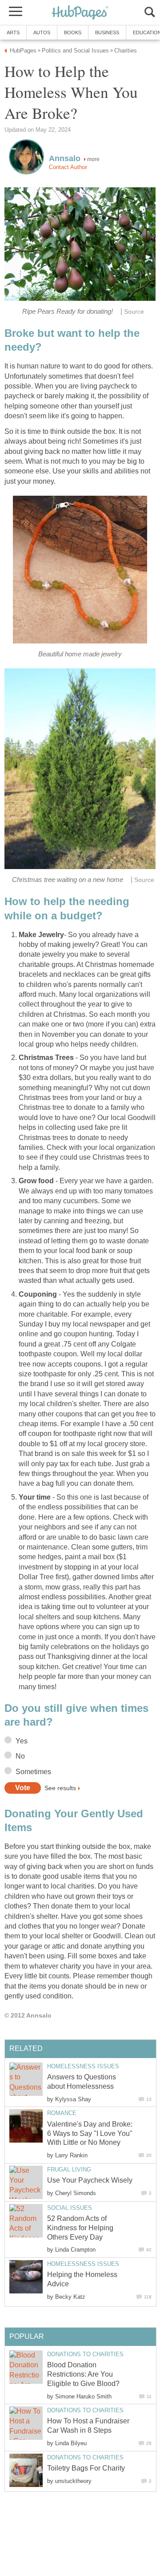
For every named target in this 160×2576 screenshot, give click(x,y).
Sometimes (33, 1772)
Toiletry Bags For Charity (86, 2468)
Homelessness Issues (83, 2066)
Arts (13, 32)
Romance (62, 2113)
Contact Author (68, 167)
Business (107, 32)
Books (73, 32)
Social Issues (70, 2208)
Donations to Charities (85, 2354)
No (20, 1756)
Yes (22, 1741)
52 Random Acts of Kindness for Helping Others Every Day (80, 2228)
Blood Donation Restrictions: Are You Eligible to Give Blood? (83, 2374)
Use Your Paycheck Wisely (90, 2180)
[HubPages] (80, 13)
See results (60, 1788)
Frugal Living (69, 2170)
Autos (42, 32)
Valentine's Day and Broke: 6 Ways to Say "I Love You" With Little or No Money (90, 2133)
